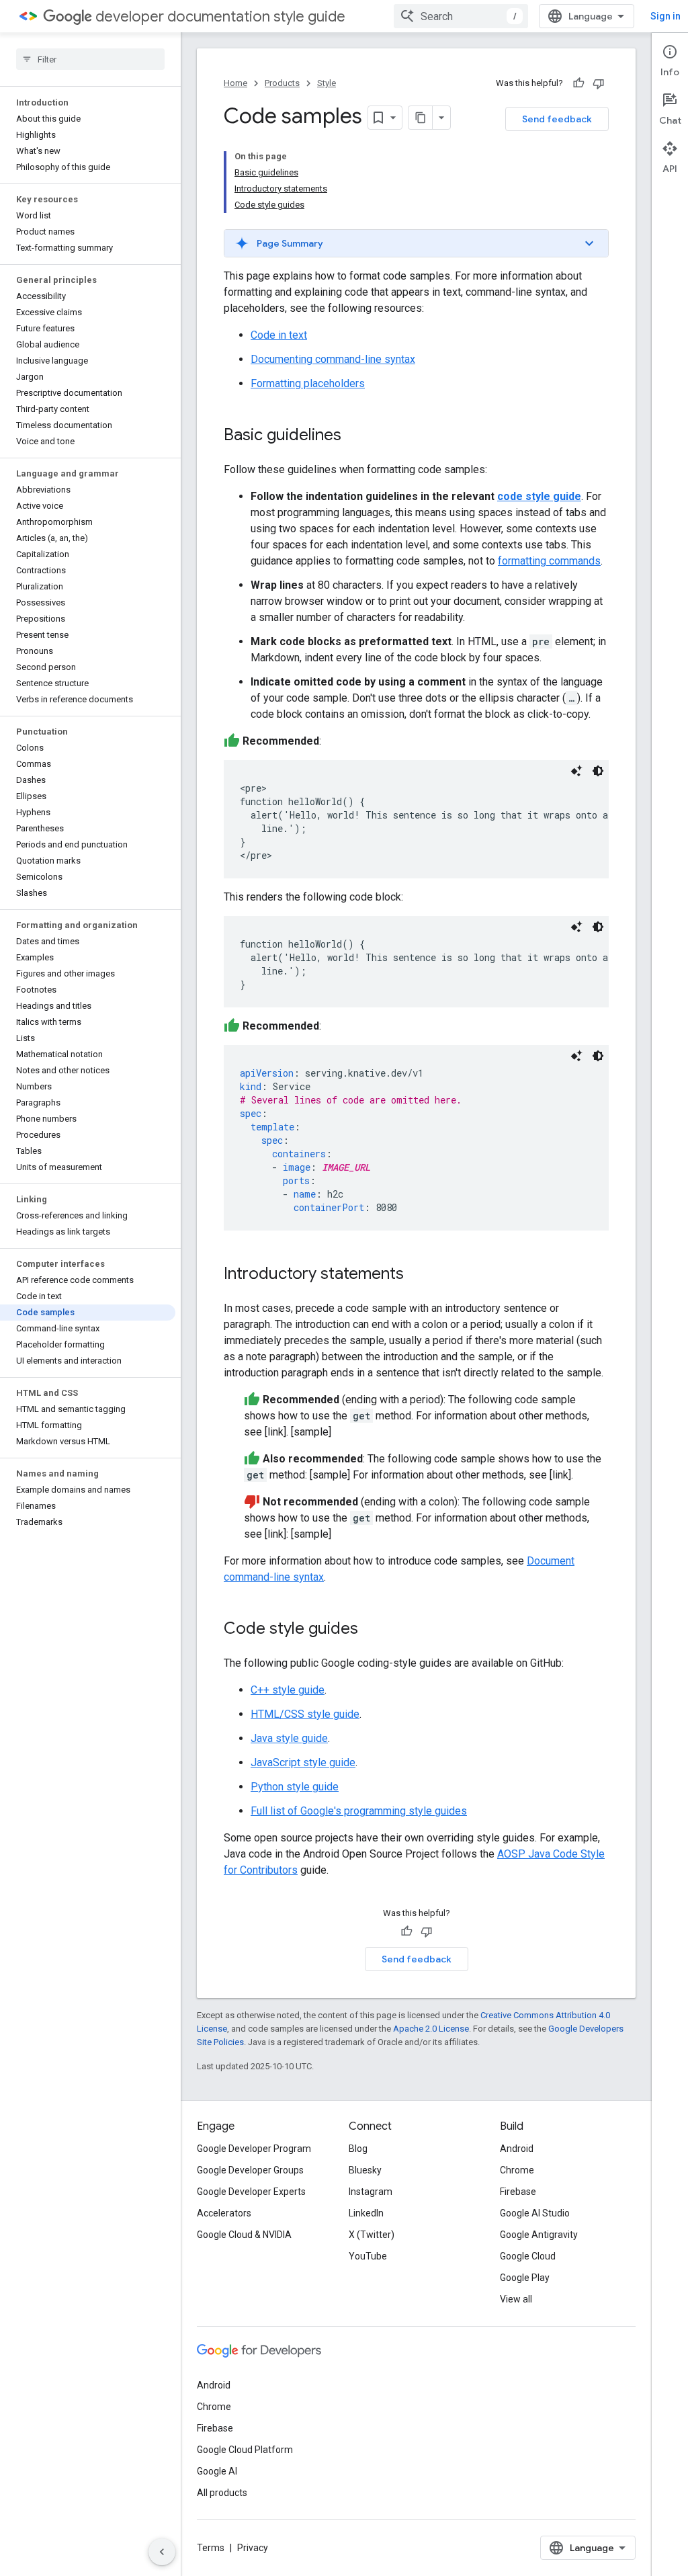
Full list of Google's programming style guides (359, 1811)
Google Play (525, 2278)
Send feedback (557, 119)
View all (516, 2299)
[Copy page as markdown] (421, 118)
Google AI (217, 2471)
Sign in (665, 16)
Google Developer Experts (251, 2192)
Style (327, 83)
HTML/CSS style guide (305, 1714)
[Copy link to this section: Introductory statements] (417, 1275)
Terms (211, 2548)
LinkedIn (366, 2213)
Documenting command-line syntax (333, 359)
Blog (358, 2149)
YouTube (368, 2256)
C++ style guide (288, 1690)
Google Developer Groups (250, 2170)
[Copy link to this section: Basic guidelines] (355, 436)
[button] (416, 243)
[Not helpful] (599, 83)
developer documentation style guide (220, 16)
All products (222, 2493)
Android (517, 2149)
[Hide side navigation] (162, 2552)
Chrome (517, 2170)
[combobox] (461, 16)
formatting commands (549, 561)
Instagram (371, 2192)
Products (282, 83)
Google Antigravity (539, 2235)
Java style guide (289, 1738)
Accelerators (224, 2213)
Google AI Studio (535, 2213)
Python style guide (295, 1787)
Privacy (253, 2548)
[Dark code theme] (598, 771)
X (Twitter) (372, 2235)
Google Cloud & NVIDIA (244, 2235)
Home (235, 83)
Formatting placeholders (308, 383)
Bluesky (365, 2170)
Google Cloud (528, 2256)
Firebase (518, 2192)
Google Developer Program (254, 2149)
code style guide (539, 496)
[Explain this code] (576, 771)
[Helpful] (578, 83)
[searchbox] (90, 59)
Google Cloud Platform (245, 2450)
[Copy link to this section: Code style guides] (372, 1630)
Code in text (279, 335)
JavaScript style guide (303, 1762)
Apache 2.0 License (431, 2029)
